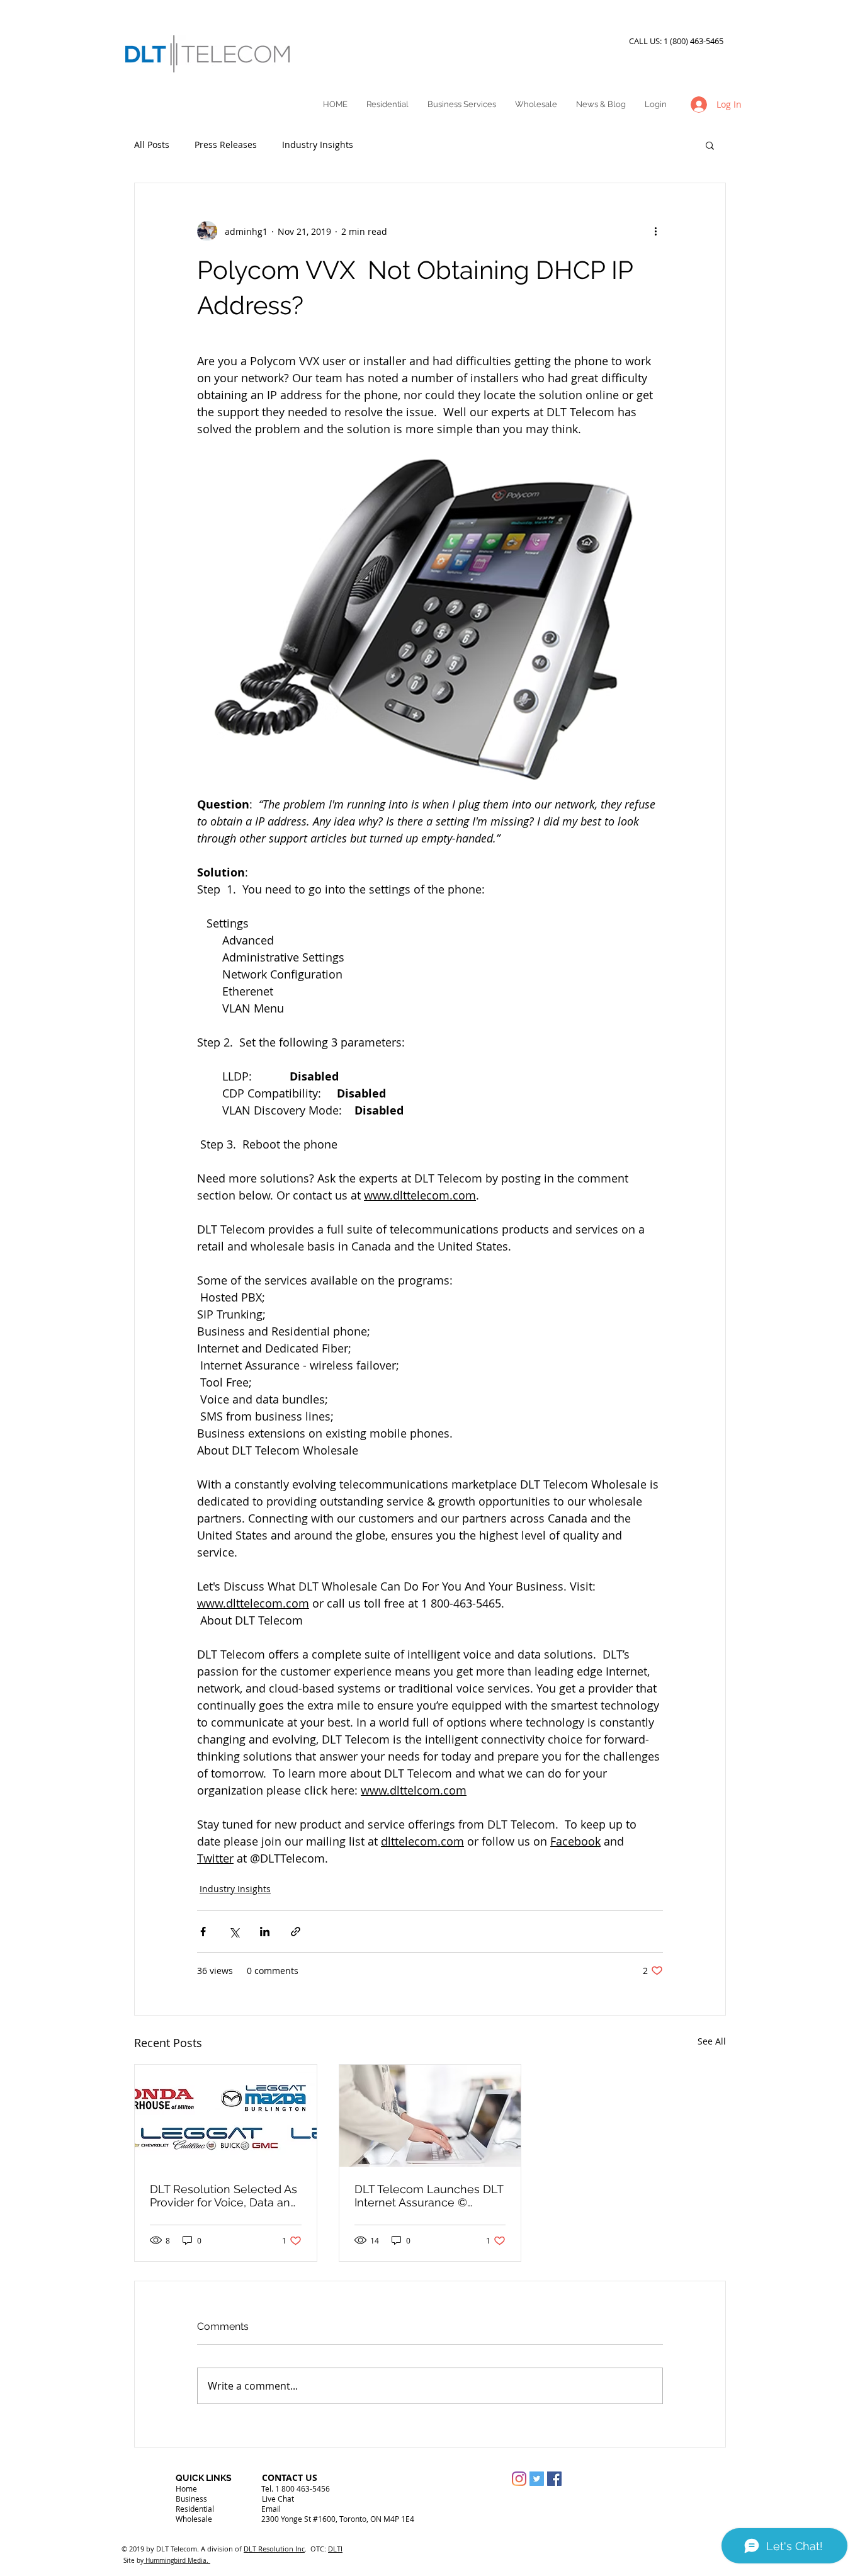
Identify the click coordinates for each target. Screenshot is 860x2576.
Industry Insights (318, 145)
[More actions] (655, 231)
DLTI (335, 2549)
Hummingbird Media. (177, 2561)
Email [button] (271, 2509)
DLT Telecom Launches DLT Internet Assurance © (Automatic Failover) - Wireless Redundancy (429, 2196)
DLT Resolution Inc (274, 2549)
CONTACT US (290, 2477)
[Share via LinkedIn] (265, 1932)
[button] (710, 145)
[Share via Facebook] (203, 1932)
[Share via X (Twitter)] (234, 1932)
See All (712, 2041)
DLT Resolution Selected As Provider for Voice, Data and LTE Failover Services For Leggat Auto (223, 2196)
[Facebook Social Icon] (554, 2479)
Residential (195, 2509)
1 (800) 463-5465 (695, 41)
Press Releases (226, 145)
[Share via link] (296, 1932)
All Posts (152, 145)
